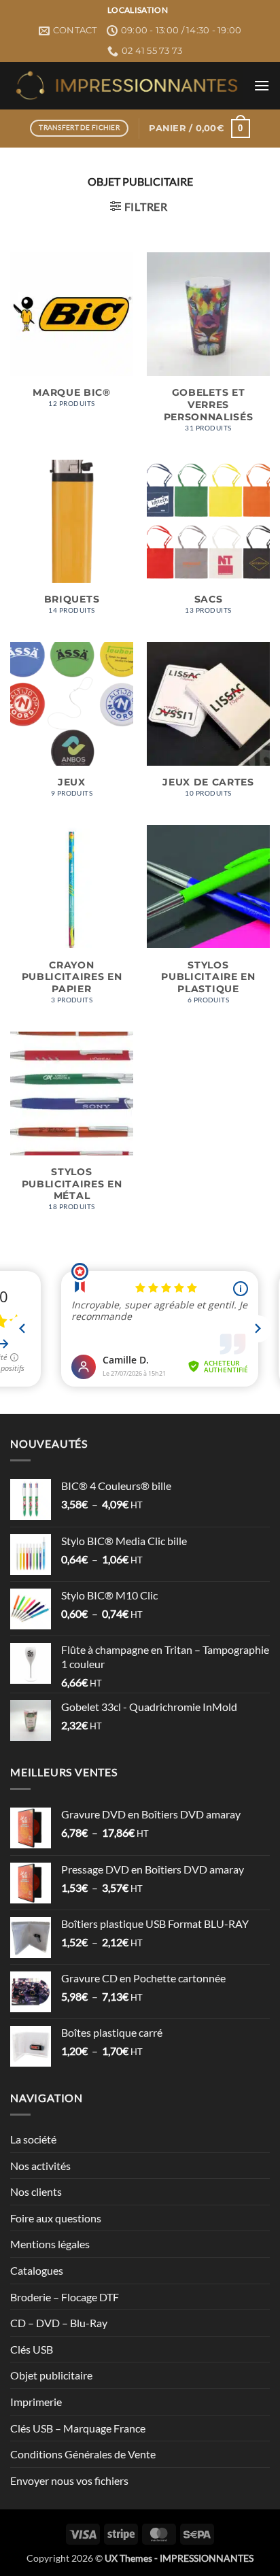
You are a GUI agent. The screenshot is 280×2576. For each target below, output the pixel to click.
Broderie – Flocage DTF (65, 2297)
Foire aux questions (56, 2218)
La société (33, 2139)
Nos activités (40, 2166)
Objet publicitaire (51, 2375)
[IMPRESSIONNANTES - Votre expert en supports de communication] (127, 85)
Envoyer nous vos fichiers (69, 2480)
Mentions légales (50, 2244)
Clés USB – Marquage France (78, 2428)
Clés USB (32, 2349)
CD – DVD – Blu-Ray (59, 2323)
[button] (262, 85)
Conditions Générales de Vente (83, 2454)
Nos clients (36, 2191)
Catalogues (37, 2270)
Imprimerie (36, 2402)
